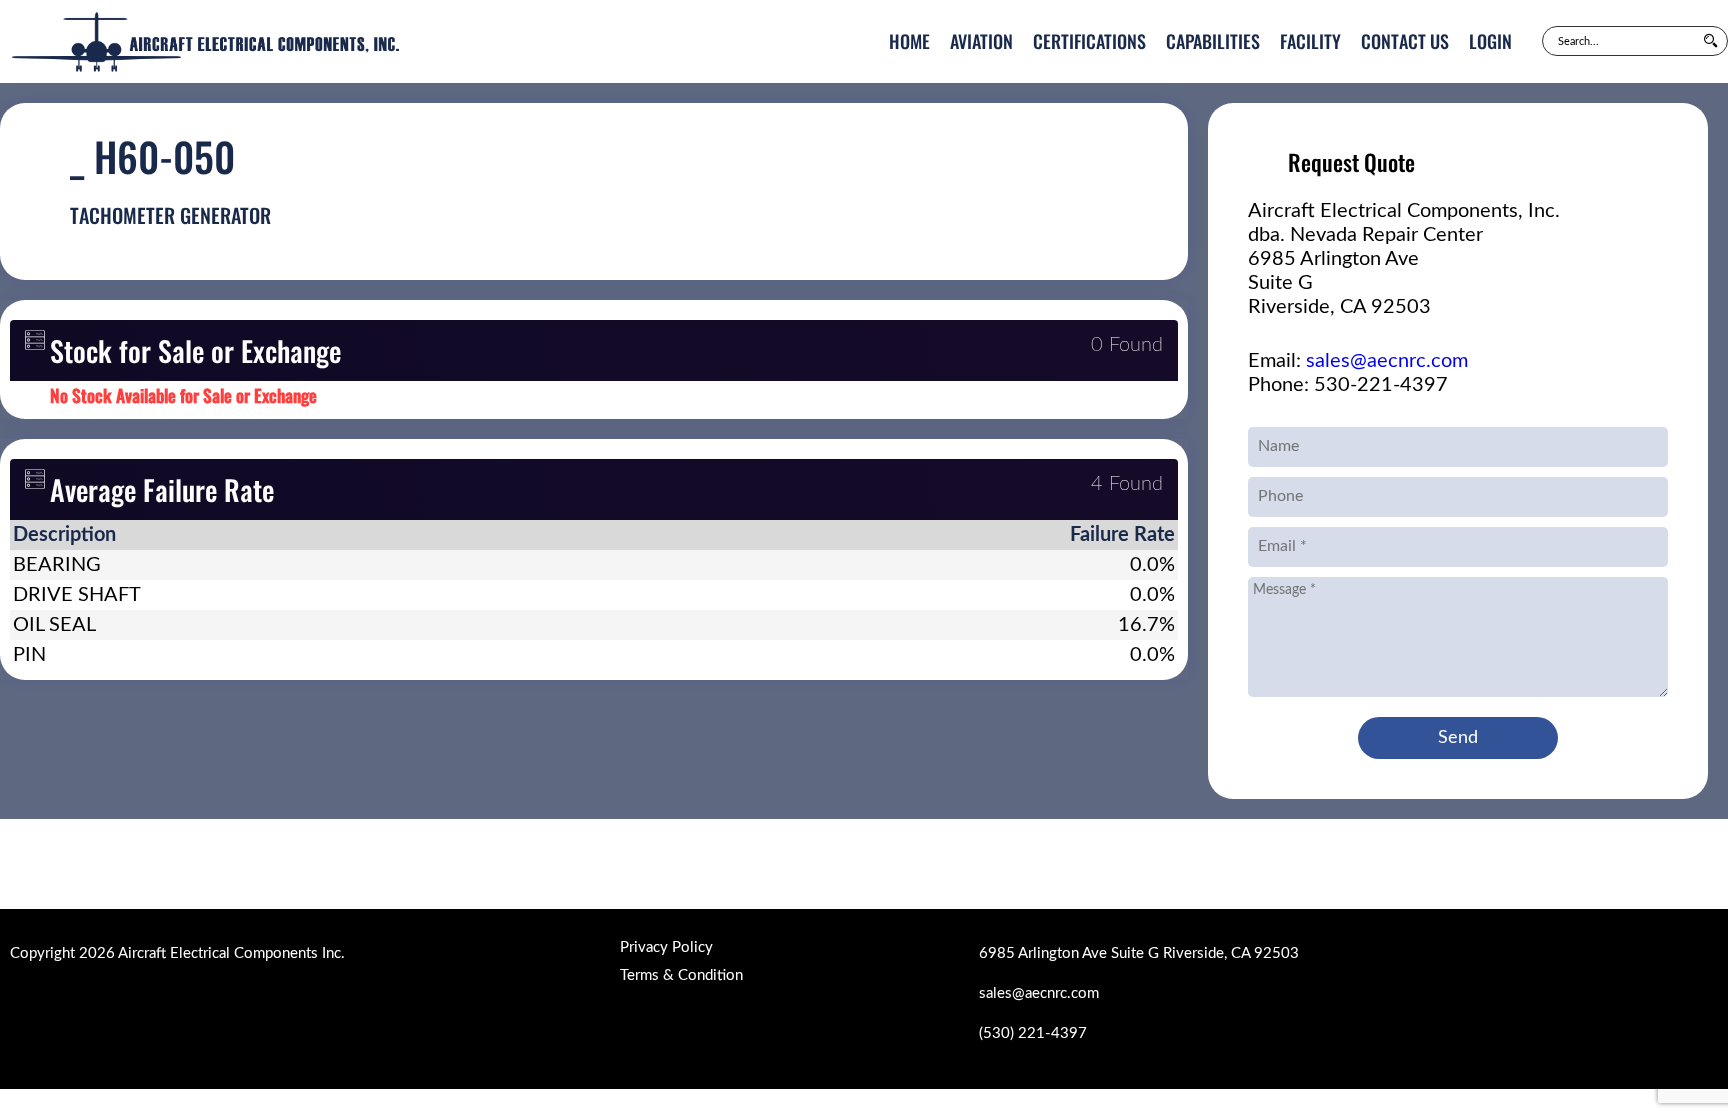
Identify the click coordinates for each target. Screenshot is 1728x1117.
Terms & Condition (681, 975)
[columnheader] (329, 535)
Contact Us (1405, 41)
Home (909, 41)
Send (1458, 738)
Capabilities (1213, 41)
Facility (1310, 41)
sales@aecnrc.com (1387, 361)
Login (1490, 41)
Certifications (1089, 41)
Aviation (981, 41)
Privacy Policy (666, 947)
